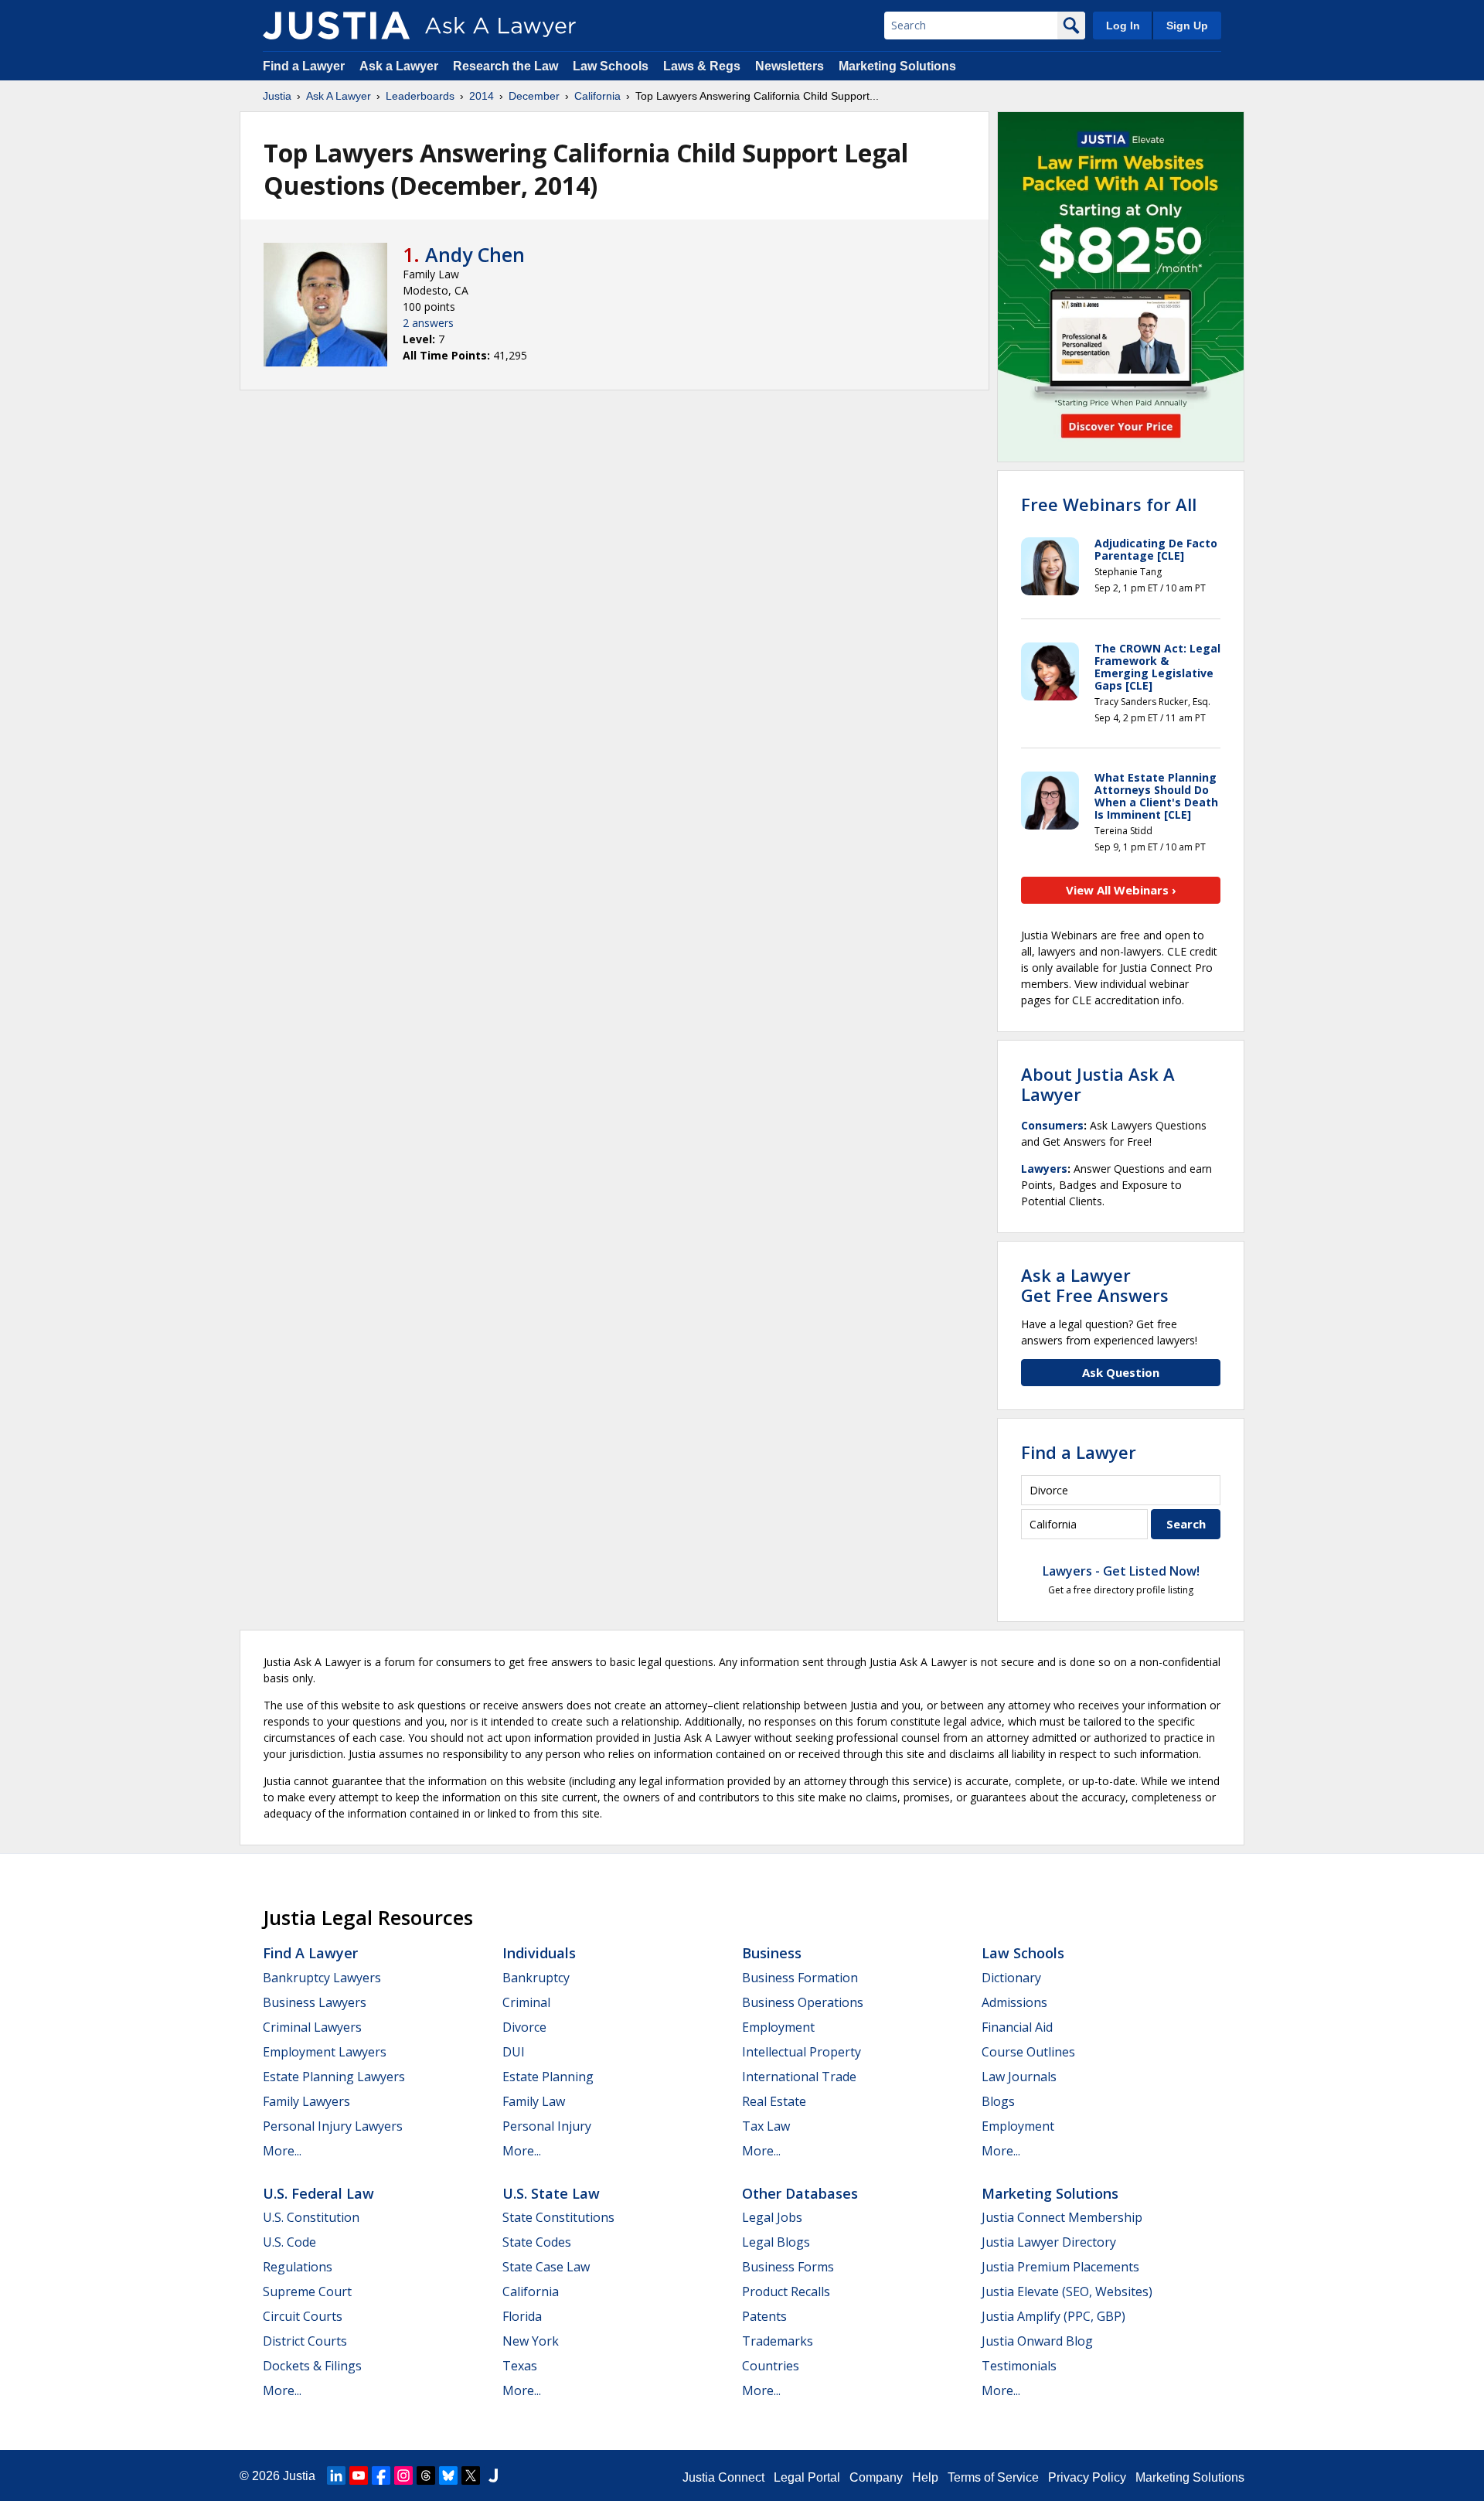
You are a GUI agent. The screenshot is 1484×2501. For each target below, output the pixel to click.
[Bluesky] (448, 2475)
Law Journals (1019, 2077)
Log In (1123, 26)
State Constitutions (558, 2217)
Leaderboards (420, 96)
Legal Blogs (776, 2242)
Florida (522, 2316)
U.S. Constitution (311, 2217)
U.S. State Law (551, 2193)
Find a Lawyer (304, 66)
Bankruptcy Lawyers (322, 1978)
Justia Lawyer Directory (1049, 2242)
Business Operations (803, 2002)
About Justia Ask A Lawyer (1098, 1084)
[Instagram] (403, 2475)
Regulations (298, 2267)
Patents (764, 2316)
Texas (520, 2366)
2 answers (428, 323)
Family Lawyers (306, 2101)
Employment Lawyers (325, 2052)
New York (531, 2341)
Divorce (524, 2027)
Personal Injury (547, 2126)
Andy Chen (475, 254)
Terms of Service (993, 2477)
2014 (482, 96)
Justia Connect (723, 2477)
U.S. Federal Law (318, 2193)
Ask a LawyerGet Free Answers (1095, 1285)
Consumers (1052, 1125)
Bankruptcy (536, 1978)
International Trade (799, 2077)
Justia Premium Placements (1060, 2267)
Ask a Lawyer (400, 66)
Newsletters (790, 66)
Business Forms (788, 2267)
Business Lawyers (315, 2002)
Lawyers (1044, 1169)
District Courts (305, 2341)
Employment (778, 2027)
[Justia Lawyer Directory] (493, 2475)
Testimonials (1019, 2366)
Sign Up (1187, 26)
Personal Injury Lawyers (333, 2126)
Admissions (1014, 2002)
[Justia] (336, 26)
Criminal (526, 2002)
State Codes (537, 2242)
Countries (771, 2366)
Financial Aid (1017, 2027)
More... (282, 2151)
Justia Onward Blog (1037, 2341)
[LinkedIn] (336, 2475)
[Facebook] (381, 2475)
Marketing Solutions (897, 66)
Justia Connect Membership (1062, 2217)
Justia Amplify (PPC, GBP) (1053, 2316)
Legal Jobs (772, 2217)
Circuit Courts (303, 2316)
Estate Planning (548, 2077)
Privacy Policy (1087, 2477)
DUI (514, 2052)
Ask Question (1121, 1372)
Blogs (998, 2101)
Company (876, 2477)
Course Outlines (1028, 2052)
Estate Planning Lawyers (334, 2077)
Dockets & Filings (312, 2366)
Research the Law (505, 66)
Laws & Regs (702, 66)
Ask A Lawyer (339, 96)
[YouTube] (359, 2475)
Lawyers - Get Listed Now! (1121, 1571)
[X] (471, 2475)
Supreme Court (307, 2291)
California (597, 96)
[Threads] (426, 2475)
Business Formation (800, 1978)
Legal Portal (807, 2477)
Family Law (534, 2101)
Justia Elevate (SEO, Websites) (1067, 2291)
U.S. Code (289, 2242)
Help (925, 2477)
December (534, 96)
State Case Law (546, 2267)
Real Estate (774, 2101)
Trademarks (778, 2341)
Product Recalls (786, 2291)
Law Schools (611, 66)
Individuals (539, 1953)
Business (772, 1953)
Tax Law (766, 2126)
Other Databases (800, 2193)
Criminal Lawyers (312, 2027)
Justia (277, 96)
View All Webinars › (1121, 890)
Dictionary (1011, 1978)
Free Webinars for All (1109, 504)
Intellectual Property (802, 2052)
